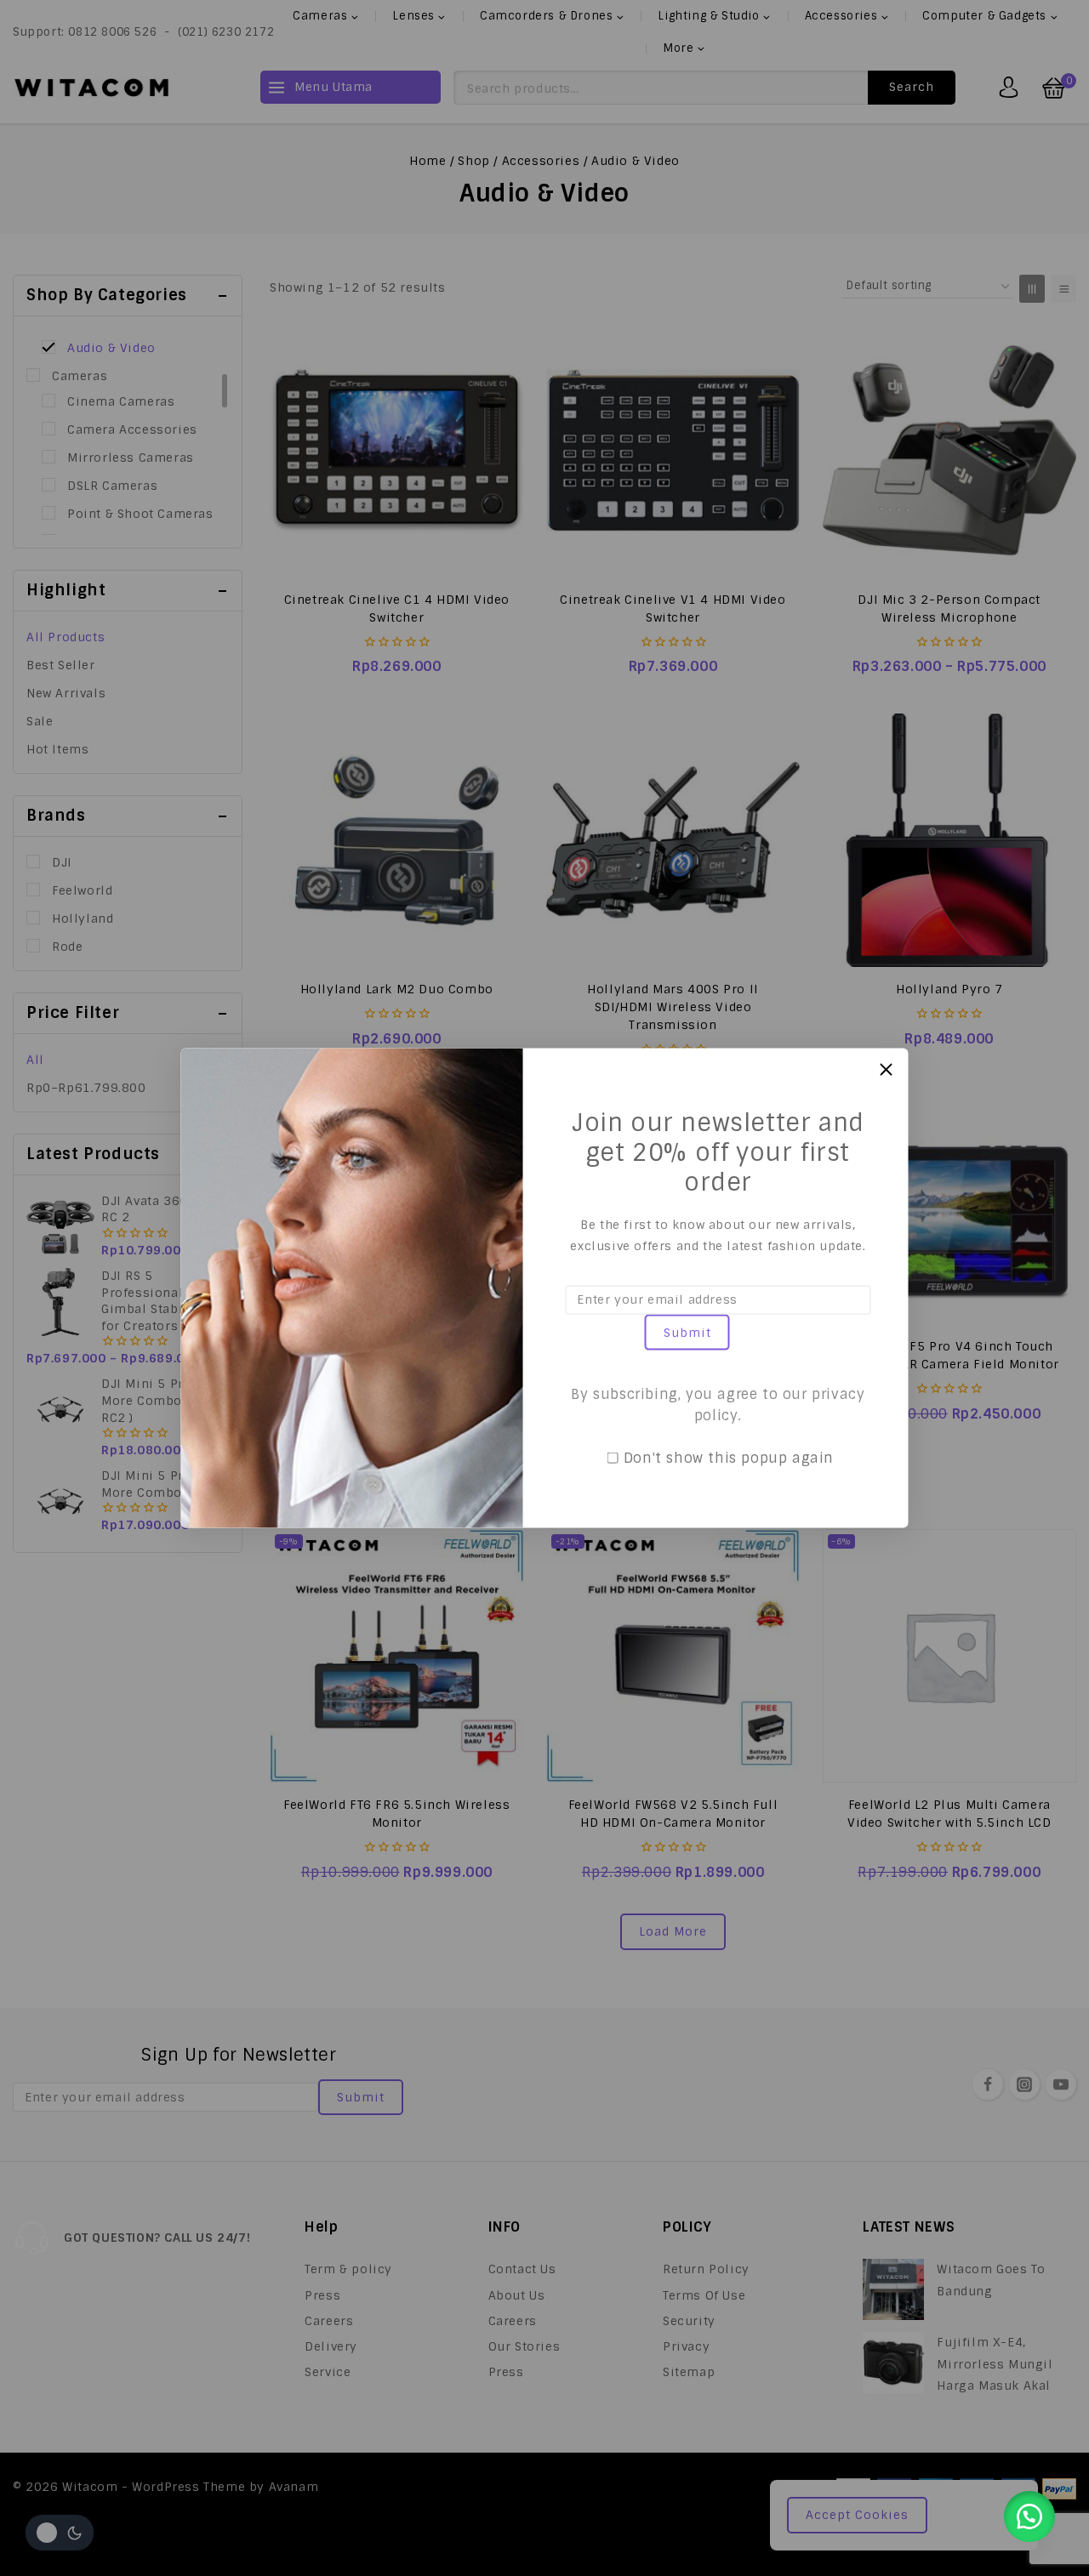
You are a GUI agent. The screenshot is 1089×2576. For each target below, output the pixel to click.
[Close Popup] (886, 1069)
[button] (1029, 2516)
